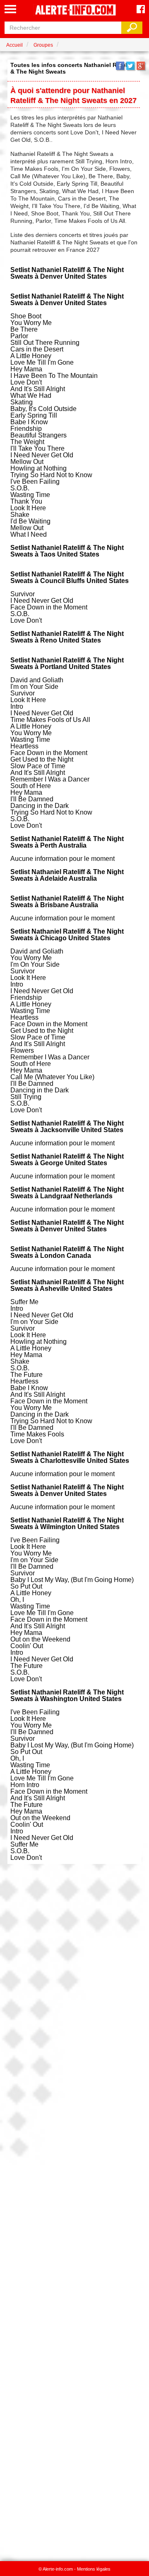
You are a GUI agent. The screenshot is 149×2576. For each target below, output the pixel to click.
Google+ (141, 66)
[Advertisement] (74, 2208)
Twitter (130, 66)
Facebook (120, 66)
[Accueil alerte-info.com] (74, 11)
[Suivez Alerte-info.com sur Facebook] (141, 10)
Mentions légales (94, 2569)
